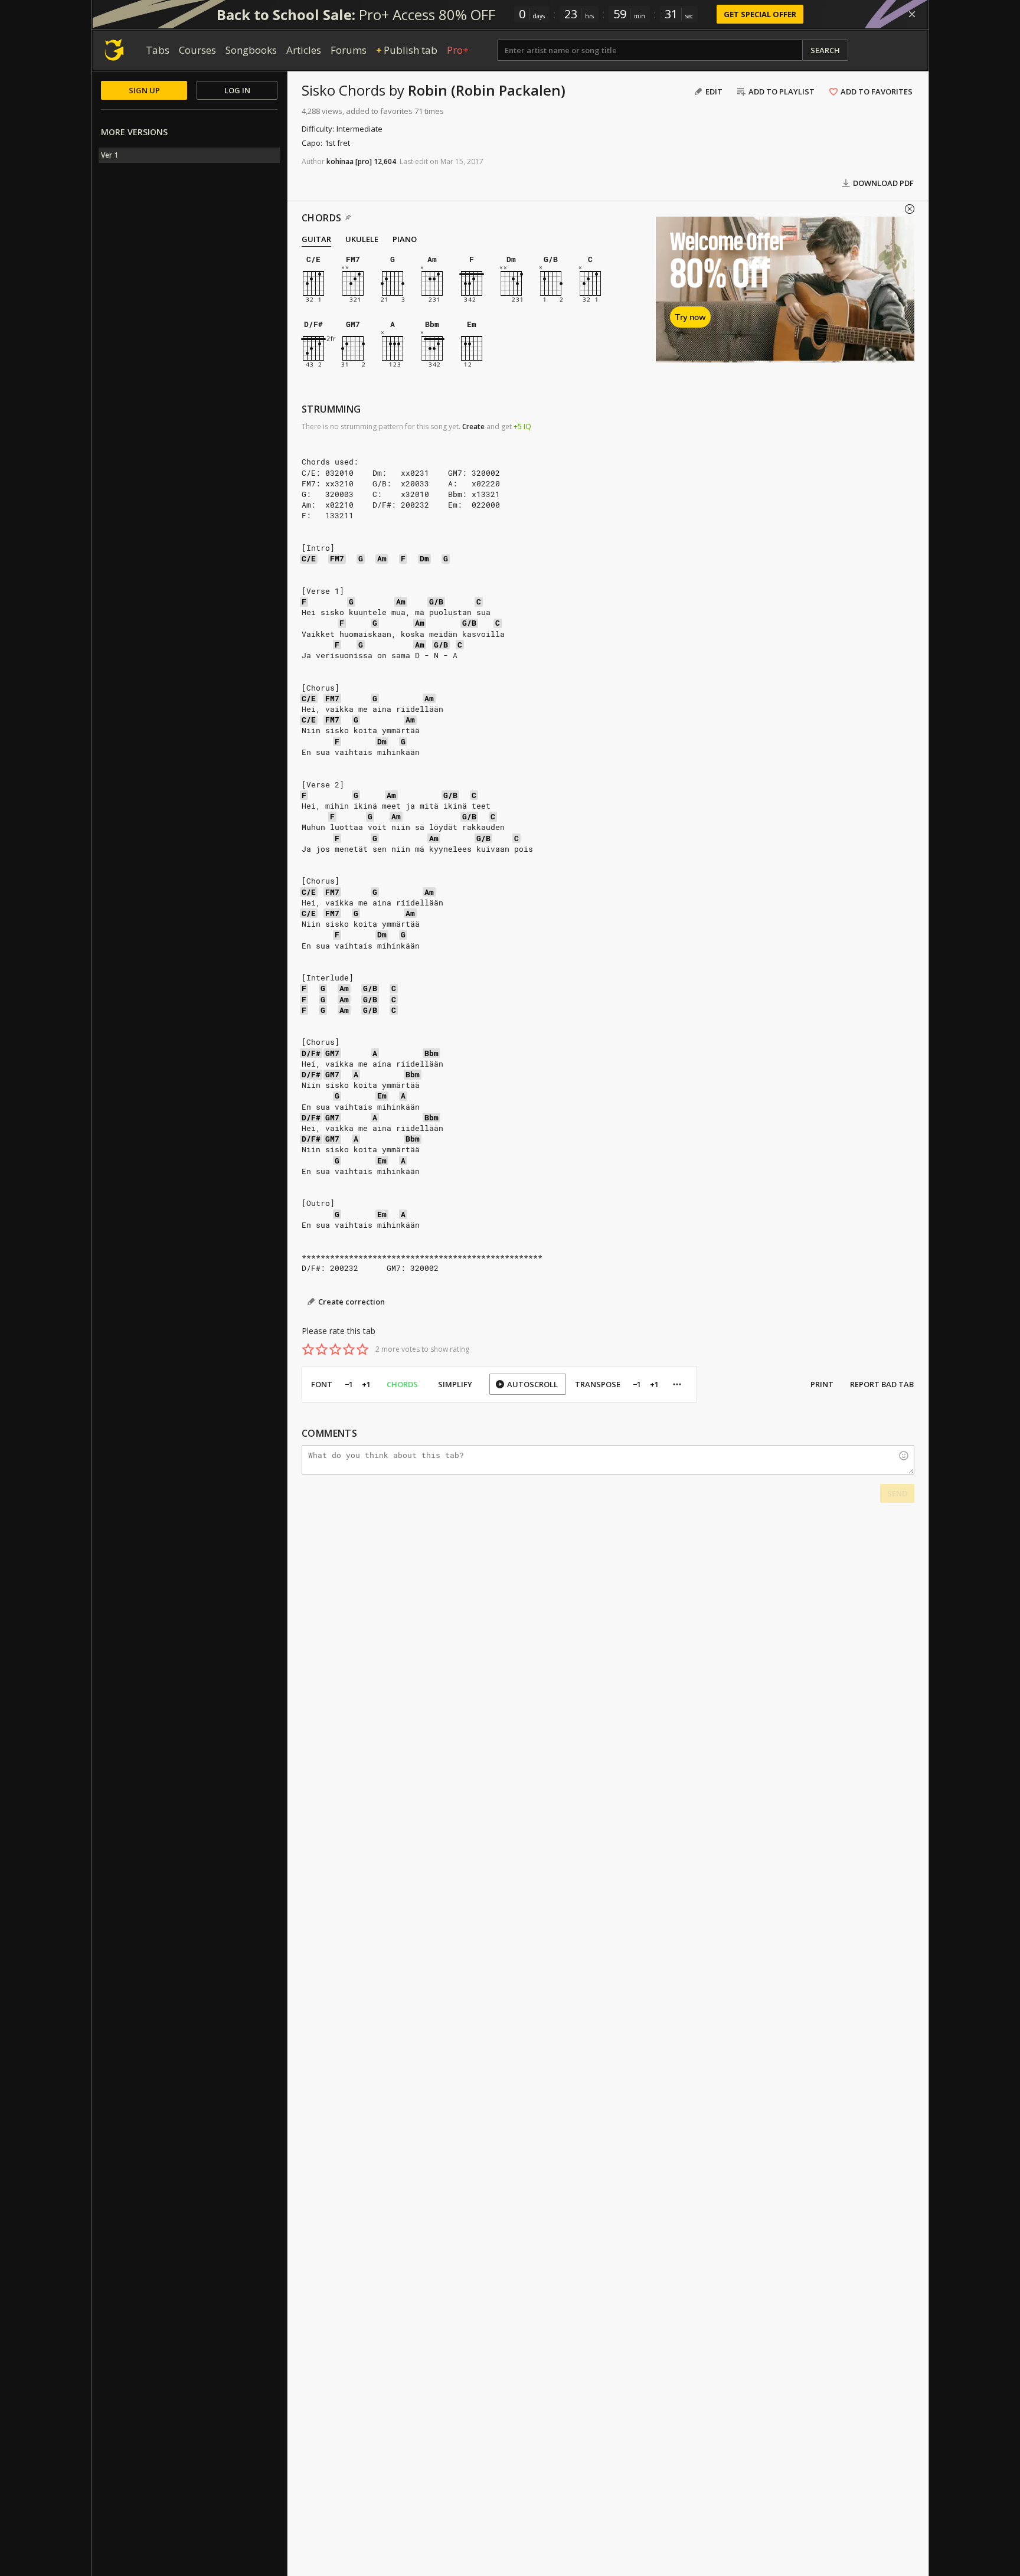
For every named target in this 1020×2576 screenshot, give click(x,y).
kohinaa (340, 161)
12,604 (385, 161)
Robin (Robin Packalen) (487, 90)
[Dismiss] (912, 14)
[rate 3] (335, 1349)
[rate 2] (322, 1349)
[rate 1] (308, 1349)
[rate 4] (349, 1349)
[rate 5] (362, 1349)
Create (473, 426)
